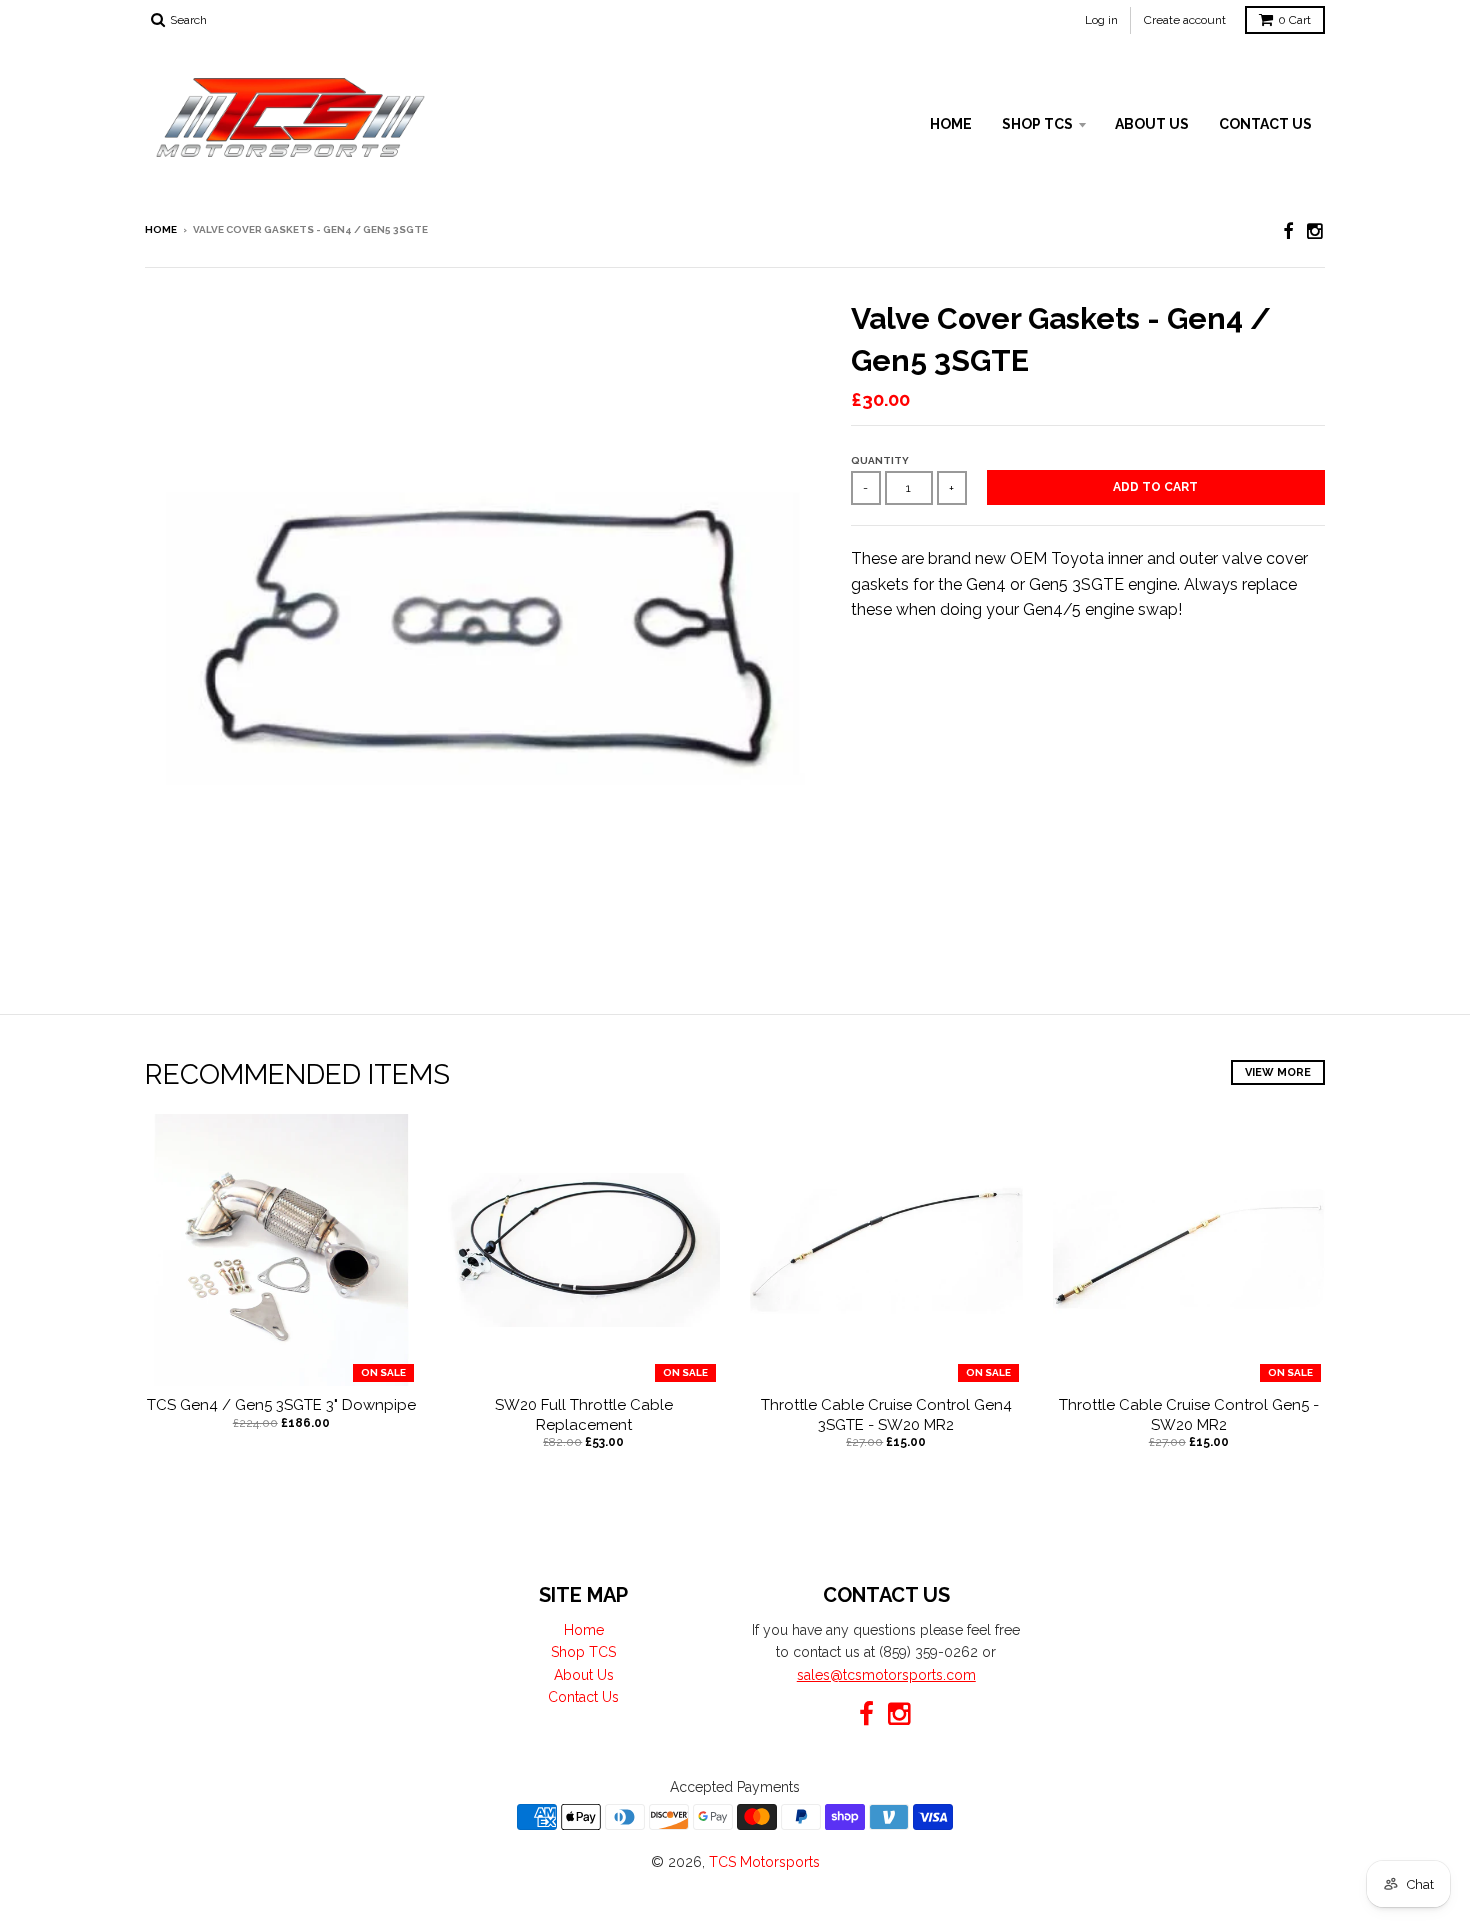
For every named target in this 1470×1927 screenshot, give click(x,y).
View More (1278, 1072)
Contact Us (1265, 124)
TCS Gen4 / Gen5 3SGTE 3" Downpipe (281, 1405)
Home (951, 124)
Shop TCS (1037, 124)
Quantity (880, 460)
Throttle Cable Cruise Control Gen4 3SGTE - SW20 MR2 (886, 1415)
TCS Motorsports (764, 1862)
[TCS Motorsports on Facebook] (1288, 231)
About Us (1152, 124)
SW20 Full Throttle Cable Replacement (584, 1415)
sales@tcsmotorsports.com (886, 1675)
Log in (1101, 20)
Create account (1185, 20)
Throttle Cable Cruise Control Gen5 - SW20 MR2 (1189, 1415)
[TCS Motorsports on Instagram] (1316, 231)
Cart (1294, 20)
